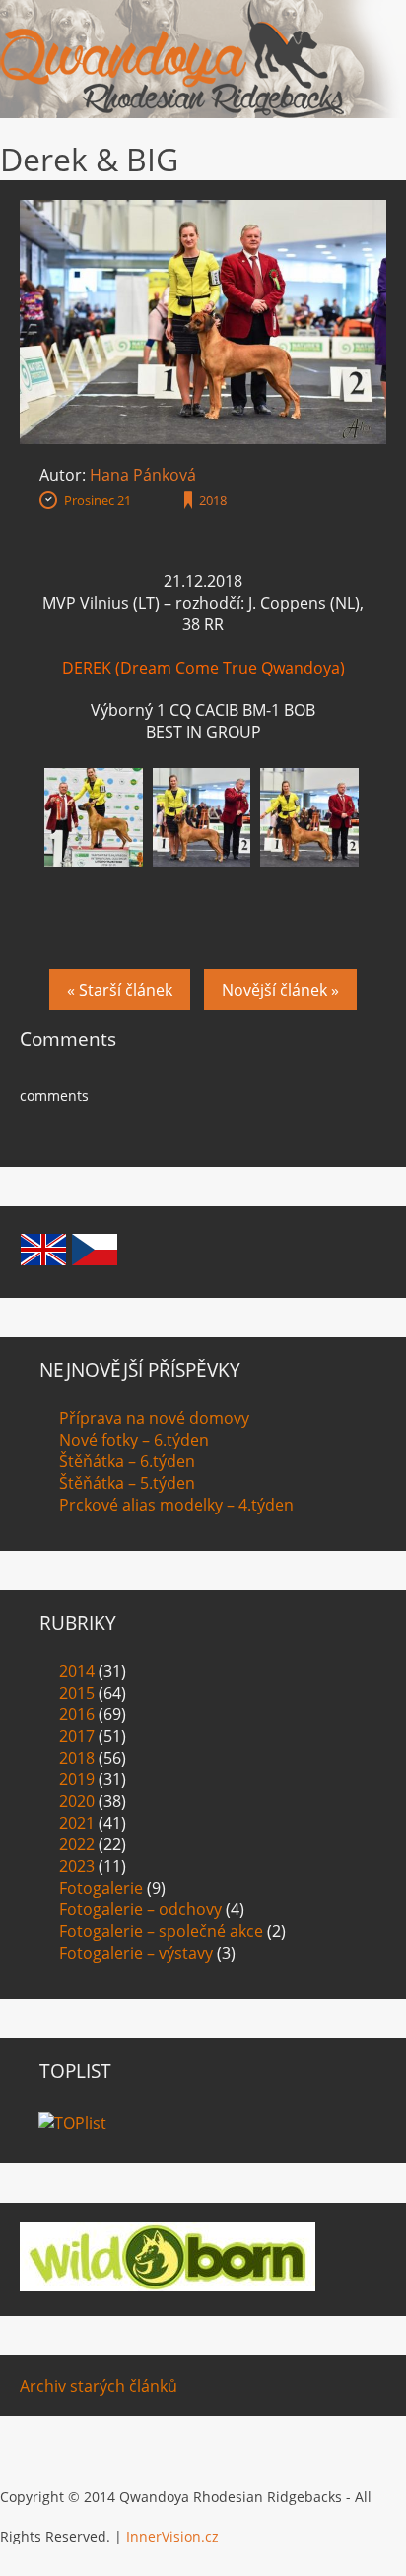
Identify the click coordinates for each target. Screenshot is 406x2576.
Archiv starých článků (99, 2386)
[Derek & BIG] (203, 211)
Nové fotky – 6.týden (134, 1440)
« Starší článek (120, 990)
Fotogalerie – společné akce (161, 1931)
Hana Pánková (143, 475)
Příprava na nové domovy (154, 1418)
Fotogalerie (101, 1888)
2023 (77, 1866)
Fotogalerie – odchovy (140, 1909)
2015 (77, 1693)
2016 (77, 1714)
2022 (77, 1844)
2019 (77, 1779)
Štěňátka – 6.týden (127, 1461)
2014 (77, 1671)
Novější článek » (280, 990)
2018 (213, 500)
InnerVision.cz (172, 2536)
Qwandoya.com (172, 59)
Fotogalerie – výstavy (136, 1953)
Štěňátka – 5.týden (127, 1483)
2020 (77, 1801)
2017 (77, 1736)
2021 (77, 1823)
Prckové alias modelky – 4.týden (176, 1505)
